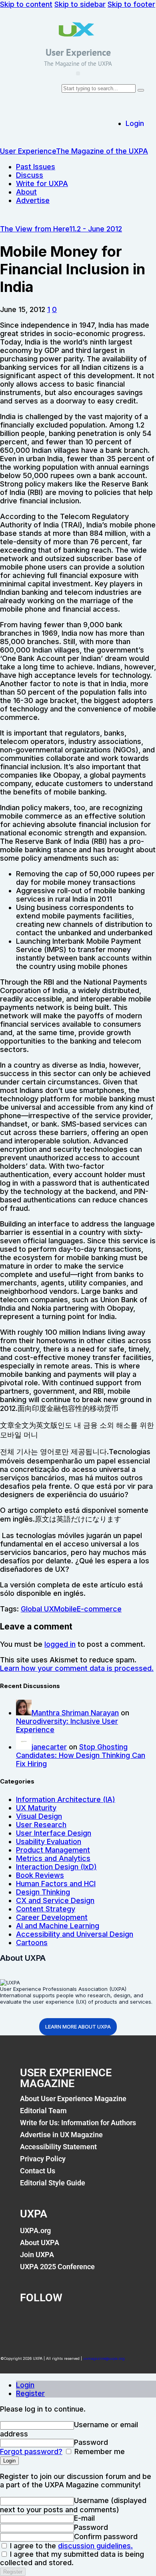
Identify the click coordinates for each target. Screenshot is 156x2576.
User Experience (78, 52)
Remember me (99, 2451)
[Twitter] (60, 2320)
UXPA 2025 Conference (57, 2267)
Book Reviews (40, 1875)
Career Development (52, 1917)
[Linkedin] (89, 2320)
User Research (41, 1825)
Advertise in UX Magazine (61, 2135)
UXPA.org (35, 2230)
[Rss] (118, 2320)
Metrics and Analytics (53, 1858)
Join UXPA (37, 2255)
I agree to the (70, 2546)
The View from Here (35, 229)
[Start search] (141, 90)
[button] (78, 73)
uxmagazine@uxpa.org (104, 2358)
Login (25, 2385)
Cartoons (32, 1943)
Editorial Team (43, 2111)
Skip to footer (131, 4)
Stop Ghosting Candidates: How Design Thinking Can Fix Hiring (81, 1755)
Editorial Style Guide (53, 2183)
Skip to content (26, 4)
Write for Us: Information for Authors (78, 2123)
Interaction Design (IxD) (56, 1867)
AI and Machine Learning (58, 1926)
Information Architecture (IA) (66, 1799)
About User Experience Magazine (73, 2099)
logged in (60, 1644)
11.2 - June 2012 (96, 229)
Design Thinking (43, 1892)
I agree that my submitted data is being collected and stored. (72, 2558)
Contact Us (38, 2171)
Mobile (65, 1609)
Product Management (53, 1850)
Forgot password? (31, 2451)
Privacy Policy (43, 2159)
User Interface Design (54, 1833)
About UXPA (40, 2243)
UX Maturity (36, 1808)
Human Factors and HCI (56, 1884)
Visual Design (39, 1816)
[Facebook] (30, 2320)
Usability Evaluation (49, 1841)
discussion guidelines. (95, 2546)
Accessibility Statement (58, 2147)
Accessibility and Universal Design (75, 1934)
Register (30, 2393)
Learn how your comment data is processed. (77, 1668)
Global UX (37, 1609)
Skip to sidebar (80, 4)
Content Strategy (46, 1909)
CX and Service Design (55, 1900)
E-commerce (99, 1609)
